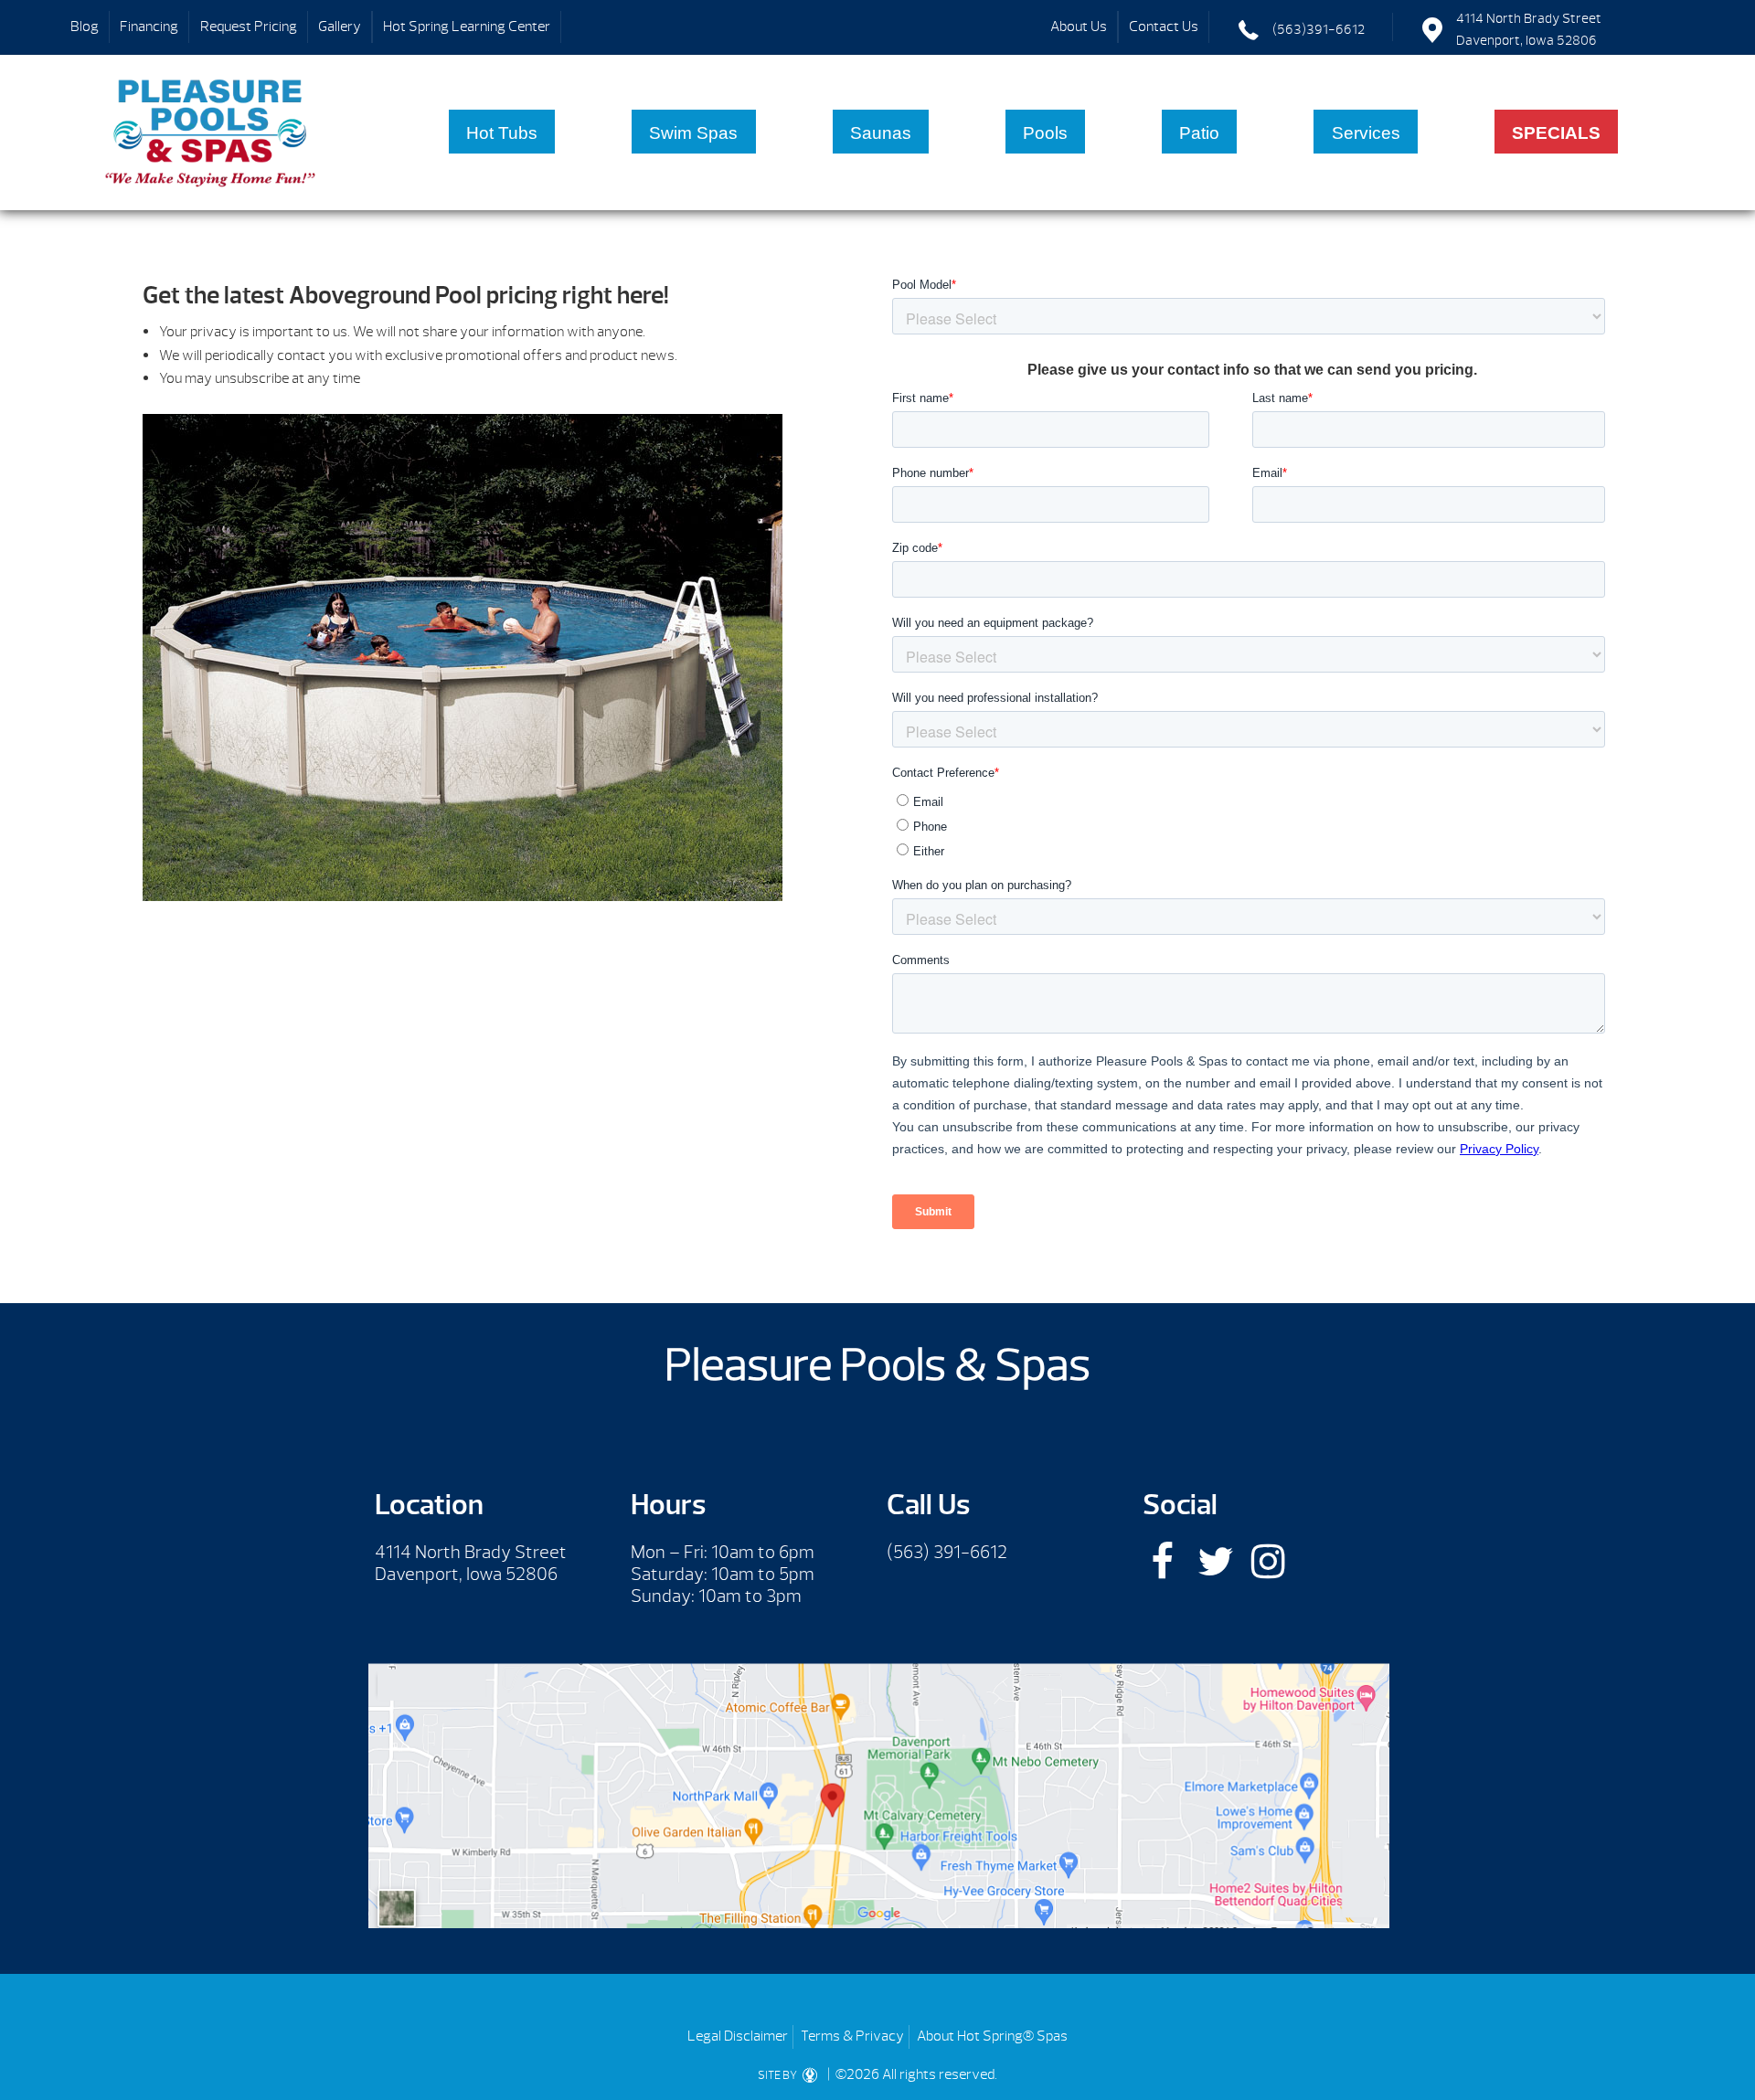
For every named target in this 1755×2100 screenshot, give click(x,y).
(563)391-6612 (1319, 30)
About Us (1079, 27)
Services (1366, 133)
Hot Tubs (502, 133)
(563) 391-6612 (947, 1552)
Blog (85, 27)
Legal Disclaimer (738, 2036)
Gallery (340, 27)
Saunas (881, 133)
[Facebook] (1162, 1561)
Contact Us (1164, 27)
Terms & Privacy (852, 2036)
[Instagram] (1268, 1561)
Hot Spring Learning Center (467, 27)
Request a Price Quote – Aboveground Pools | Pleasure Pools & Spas (211, 133)
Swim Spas (693, 133)
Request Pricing (249, 27)
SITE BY (778, 2075)
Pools (1045, 133)
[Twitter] (1215, 1561)
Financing (149, 27)
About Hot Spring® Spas (992, 2036)
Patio (1199, 133)
